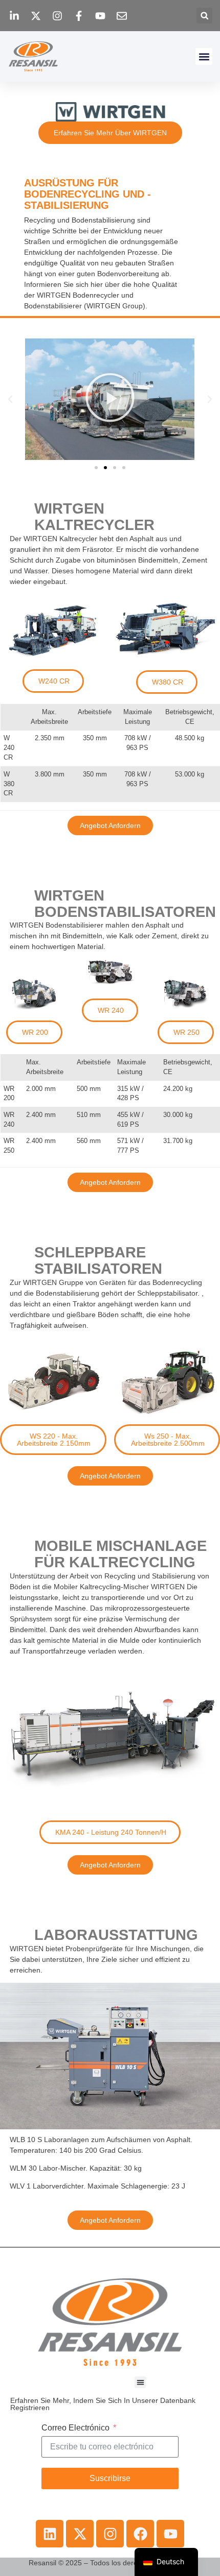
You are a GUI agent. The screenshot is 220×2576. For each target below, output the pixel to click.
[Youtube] (170, 2534)
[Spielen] (110, 399)
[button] (204, 16)
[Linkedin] (50, 2534)
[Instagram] (110, 2534)
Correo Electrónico (75, 2428)
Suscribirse (110, 2478)
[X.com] (80, 2534)
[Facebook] (140, 2534)
